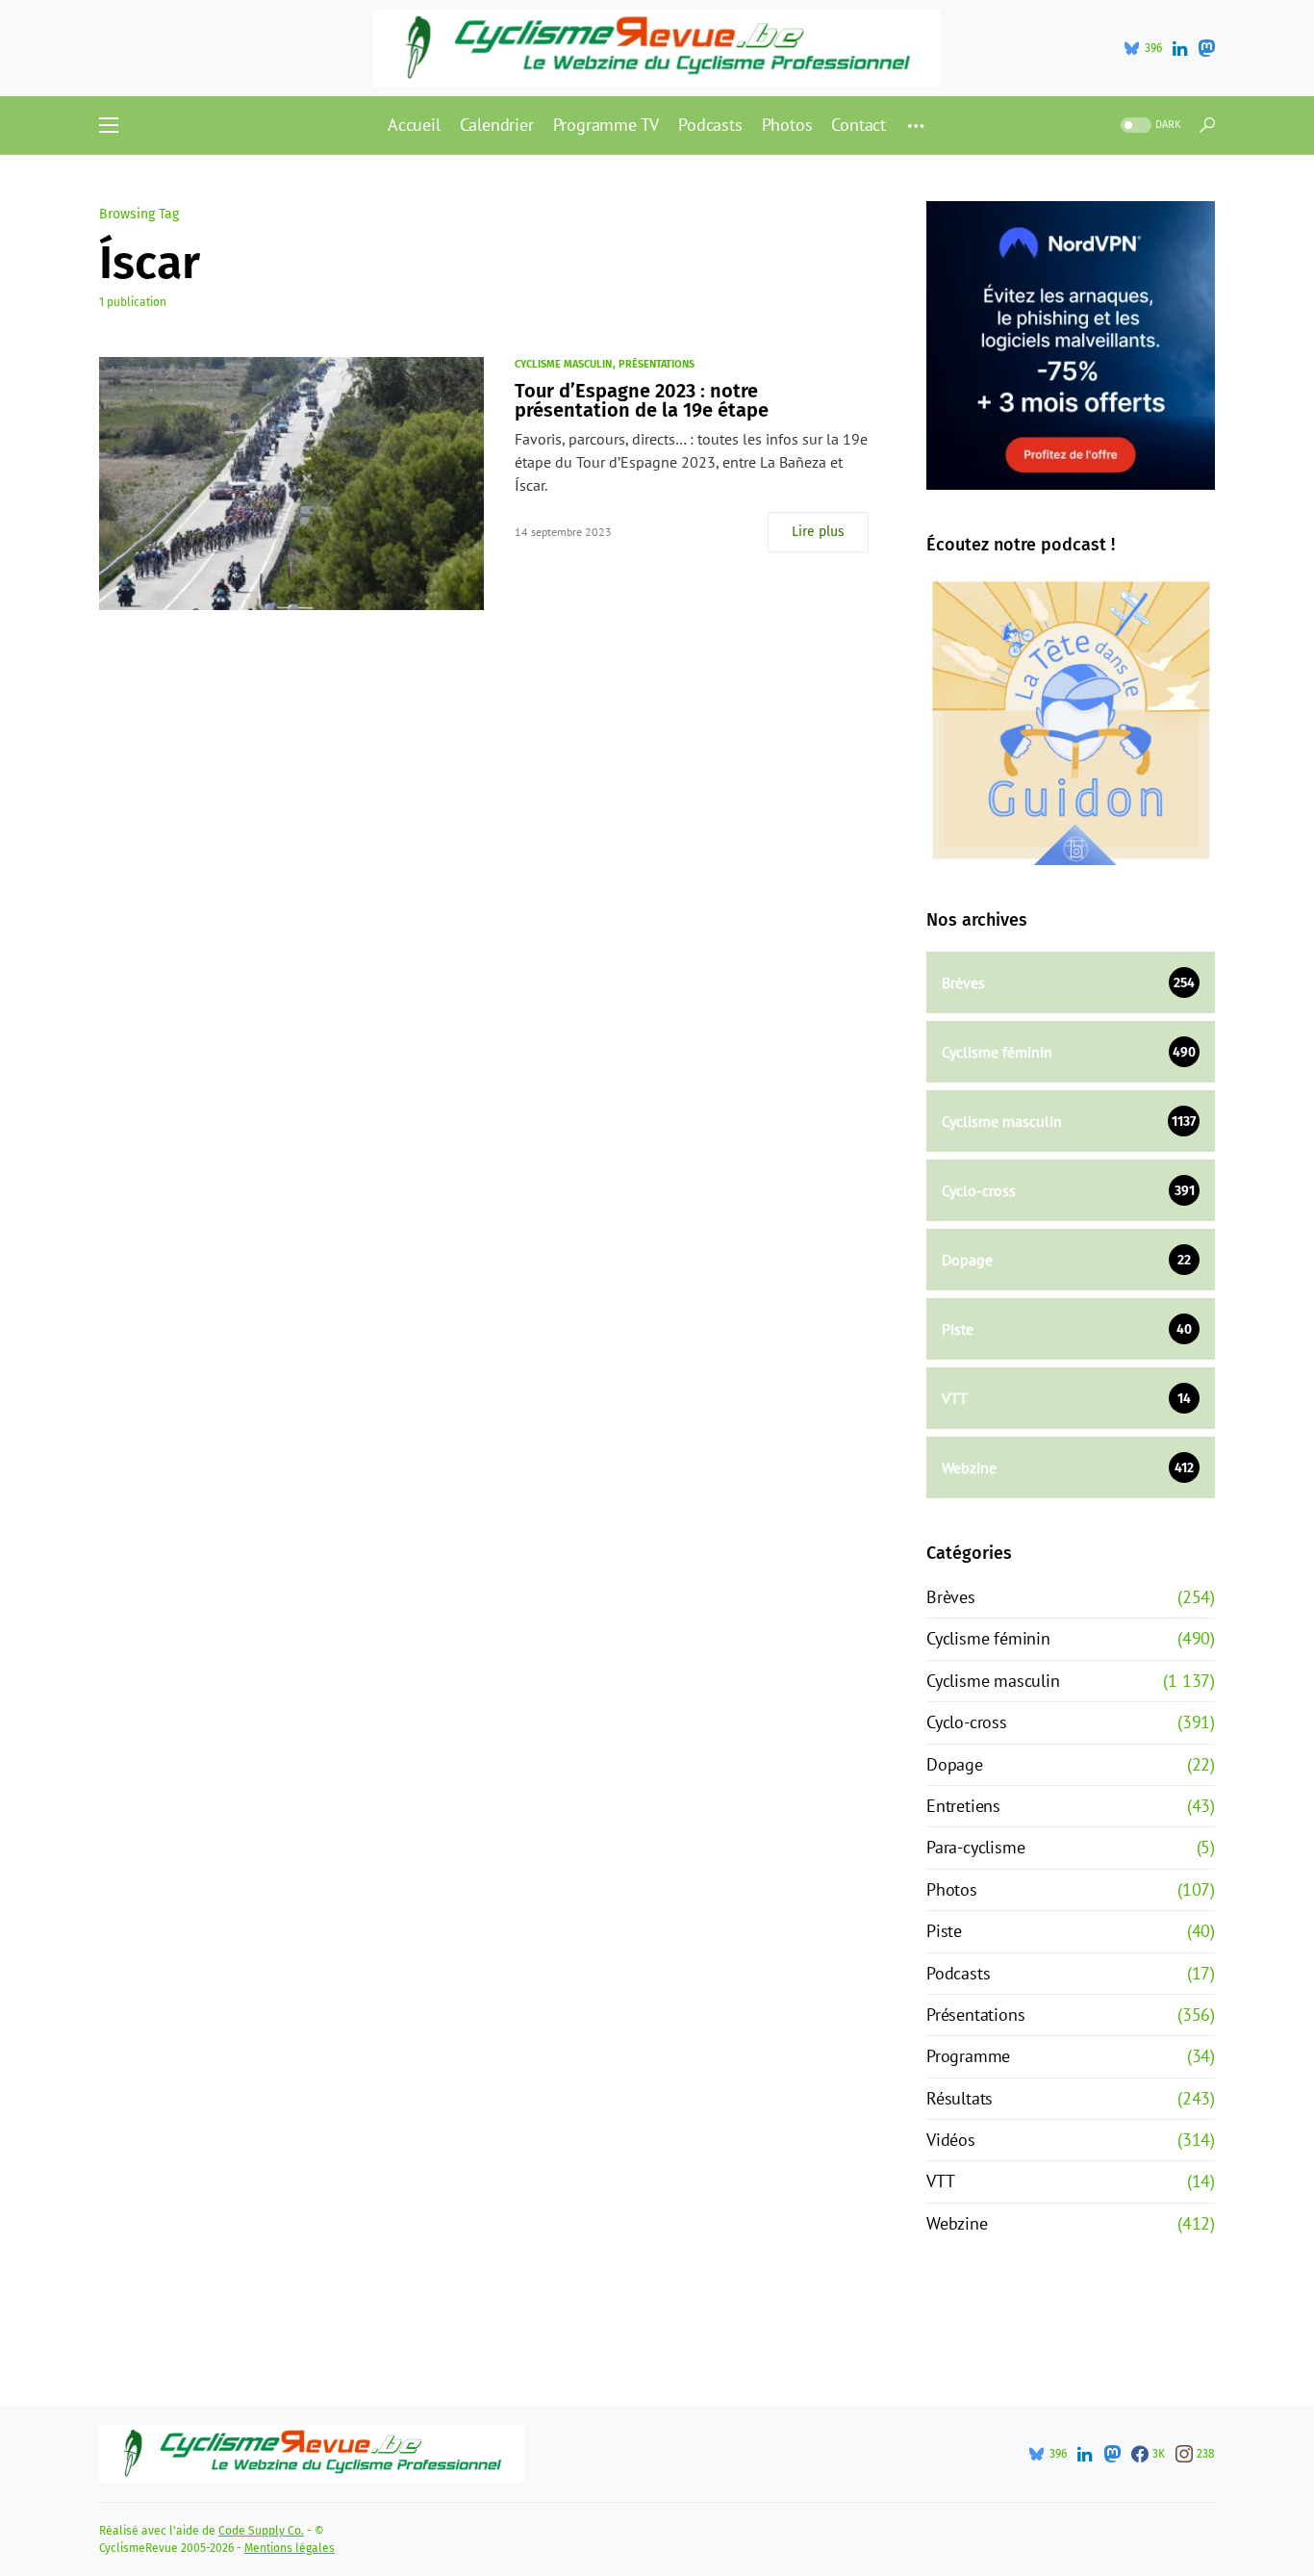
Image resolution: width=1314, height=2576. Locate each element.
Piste (944, 1931)
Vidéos (951, 2140)
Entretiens (963, 1806)
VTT (940, 2181)
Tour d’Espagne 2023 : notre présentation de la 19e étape (642, 400)
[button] (109, 125)
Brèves (951, 1597)
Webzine (957, 2223)
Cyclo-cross (967, 1722)
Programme (968, 2056)
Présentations (657, 364)
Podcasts (958, 1973)
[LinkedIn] (1180, 48)
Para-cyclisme (975, 1847)
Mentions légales (290, 2548)
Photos (952, 1889)
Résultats (960, 2098)
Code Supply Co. (261, 2531)
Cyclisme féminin (988, 1638)
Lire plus (818, 532)
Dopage (955, 1764)
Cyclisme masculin (563, 364)
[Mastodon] (1206, 48)
